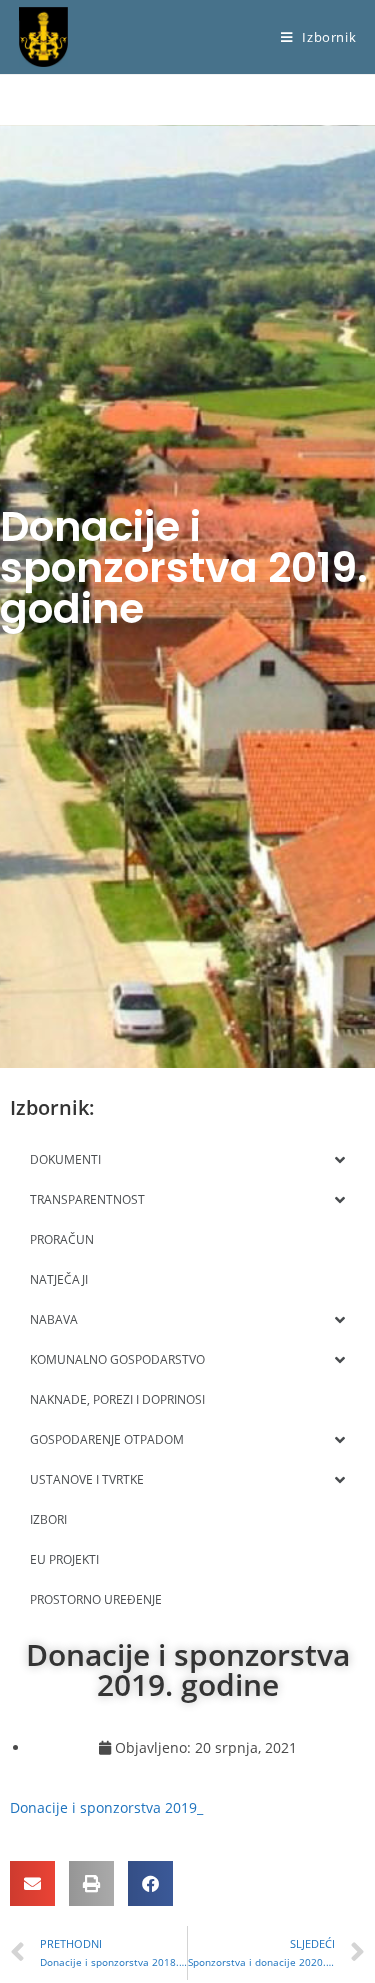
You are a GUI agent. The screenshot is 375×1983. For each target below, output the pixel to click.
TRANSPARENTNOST (87, 1199)
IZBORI (48, 1519)
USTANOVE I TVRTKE (87, 1479)
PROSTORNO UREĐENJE (96, 1599)
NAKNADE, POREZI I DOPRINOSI (117, 1399)
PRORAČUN (62, 1239)
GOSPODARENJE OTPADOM (107, 1439)
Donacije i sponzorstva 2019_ (106, 1807)
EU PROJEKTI (64, 1559)
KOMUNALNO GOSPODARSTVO (117, 1359)
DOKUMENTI (65, 1159)
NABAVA (54, 1319)
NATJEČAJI (59, 1279)
